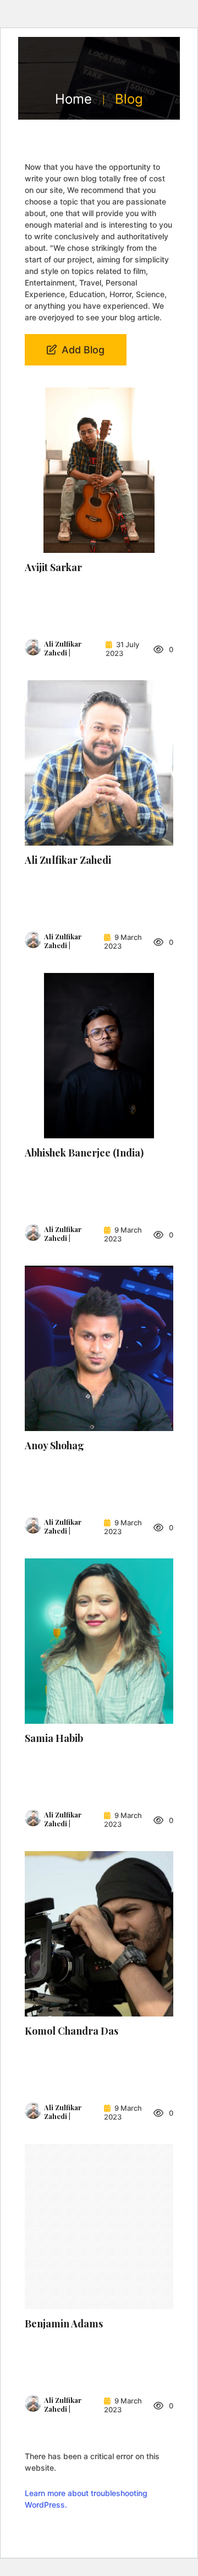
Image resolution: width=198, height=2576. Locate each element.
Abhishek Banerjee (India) (84, 1153)
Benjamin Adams (64, 2324)
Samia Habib (54, 1738)
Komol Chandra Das (71, 2031)
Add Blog (82, 350)
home (73, 99)
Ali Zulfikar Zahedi (68, 860)
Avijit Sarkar (53, 567)
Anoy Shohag (54, 1445)
